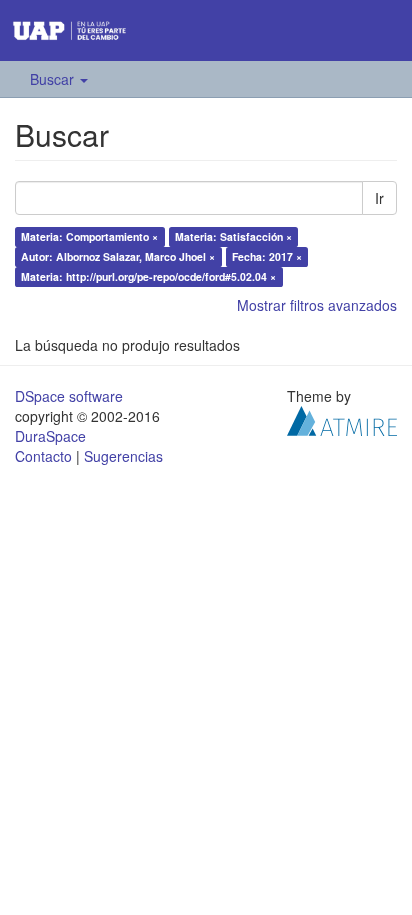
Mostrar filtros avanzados (317, 305)
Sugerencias (123, 456)
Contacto (43, 456)
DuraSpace (50, 436)
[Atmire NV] (342, 418)
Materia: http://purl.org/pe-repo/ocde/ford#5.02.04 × (148, 276)
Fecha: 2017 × (267, 256)
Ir (379, 198)
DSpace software (69, 396)
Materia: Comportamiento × (89, 236)
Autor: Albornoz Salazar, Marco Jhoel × (118, 256)
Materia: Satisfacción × (233, 236)
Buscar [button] (54, 79)
